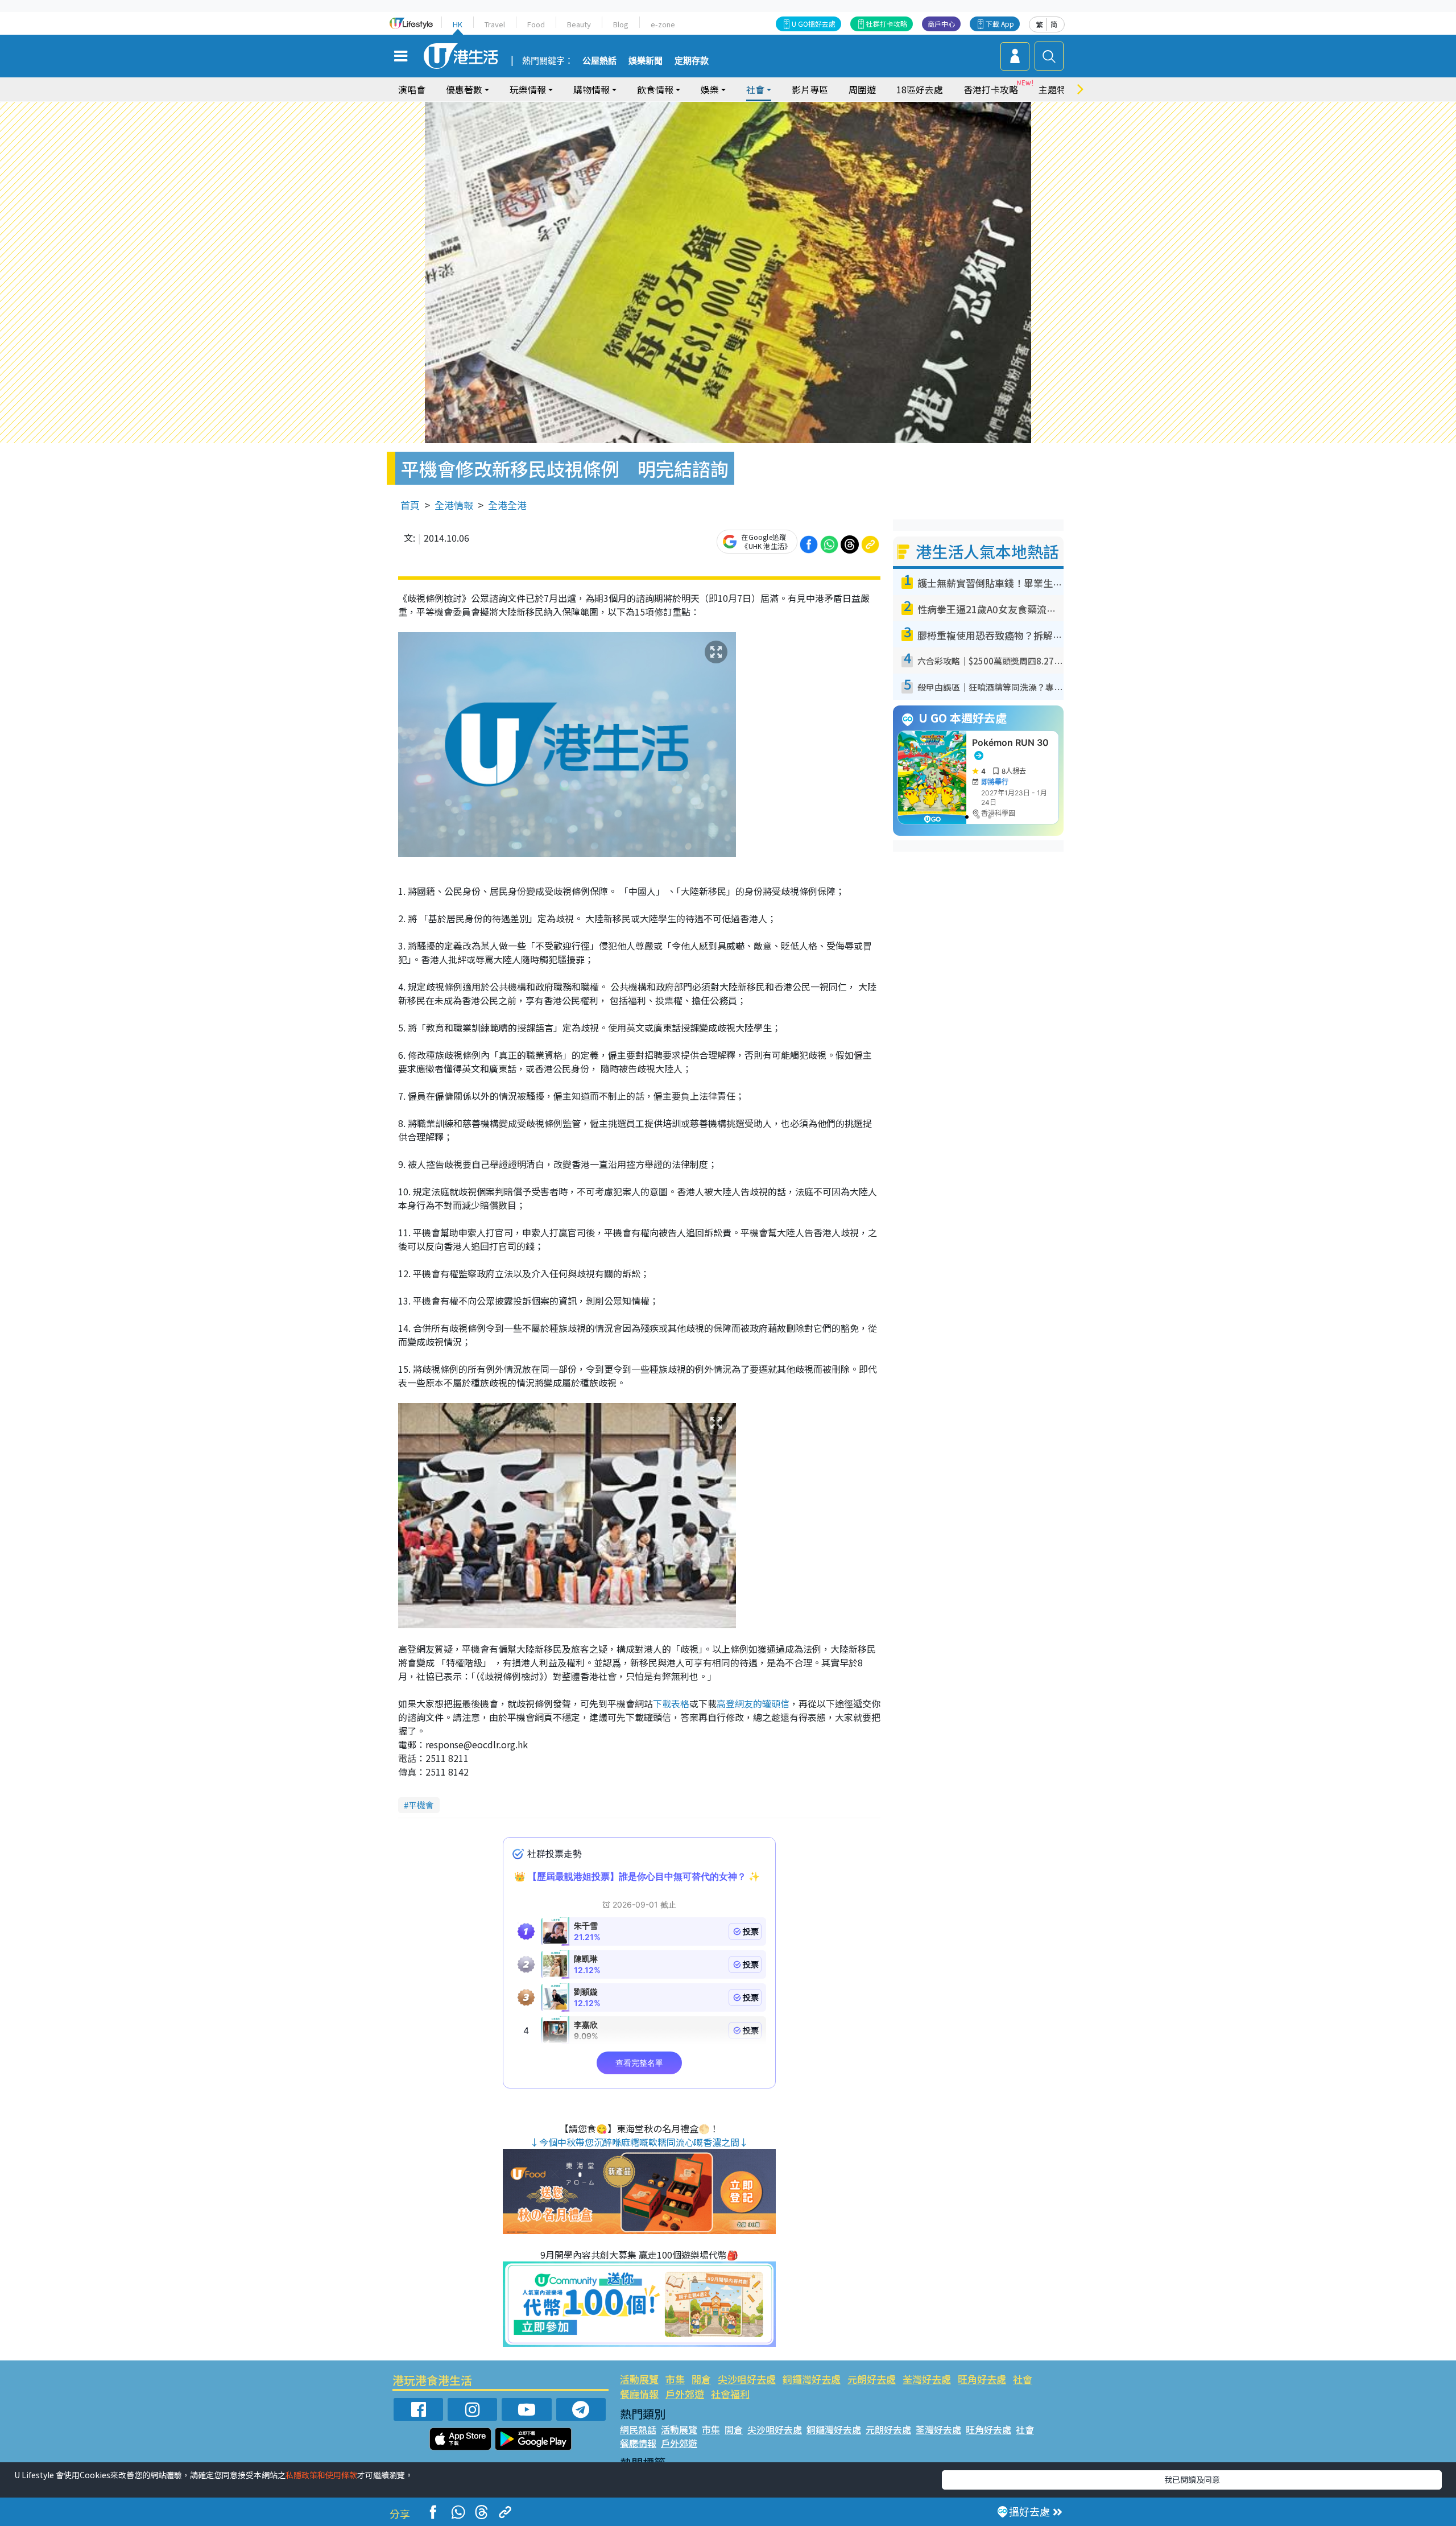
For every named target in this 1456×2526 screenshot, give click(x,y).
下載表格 (671, 1703)
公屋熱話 (599, 61)
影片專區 (810, 89)
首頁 (410, 505)
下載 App (1000, 24)
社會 (1023, 2379)
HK (458, 24)
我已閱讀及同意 (1192, 2479)
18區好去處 (920, 89)
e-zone (663, 24)
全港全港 (507, 505)
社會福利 (730, 2394)
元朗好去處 (872, 2379)
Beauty (579, 24)
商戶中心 (941, 24)
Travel (495, 24)
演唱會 (412, 89)
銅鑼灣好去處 (812, 2379)
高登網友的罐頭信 (753, 1703)
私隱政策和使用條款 (321, 2475)
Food (536, 24)
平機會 (421, 1805)
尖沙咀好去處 (747, 2379)
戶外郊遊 (685, 2394)
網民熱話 (638, 2429)
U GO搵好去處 (814, 24)
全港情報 (454, 505)
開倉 (701, 2379)
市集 (675, 2379)
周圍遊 (862, 89)
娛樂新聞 (646, 61)
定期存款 (692, 61)
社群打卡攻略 (887, 24)
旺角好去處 (982, 2379)
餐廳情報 (639, 2394)
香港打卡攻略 (991, 89)
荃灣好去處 (927, 2379)
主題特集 (1057, 89)
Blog (621, 24)
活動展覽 (639, 2379)
